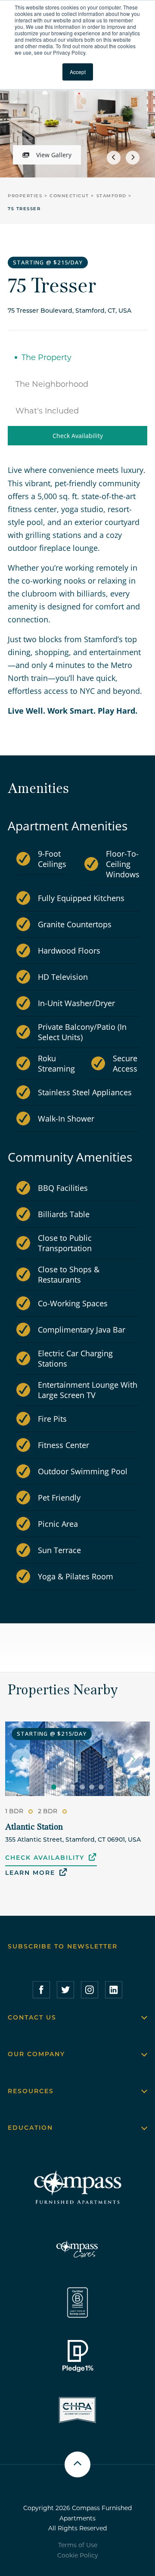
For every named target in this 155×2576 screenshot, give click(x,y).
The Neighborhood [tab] (52, 384)
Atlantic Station (34, 1827)
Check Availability (78, 436)
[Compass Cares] (77, 2249)
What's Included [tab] (47, 411)
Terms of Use (78, 2545)
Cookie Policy (78, 2555)
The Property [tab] (46, 357)
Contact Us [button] (32, 2017)
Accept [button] (78, 72)
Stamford (113, 196)
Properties (26, 196)
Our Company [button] (36, 2054)
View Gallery (54, 155)
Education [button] (30, 2128)
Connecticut (70, 196)
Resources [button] (31, 2091)
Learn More (30, 1873)
